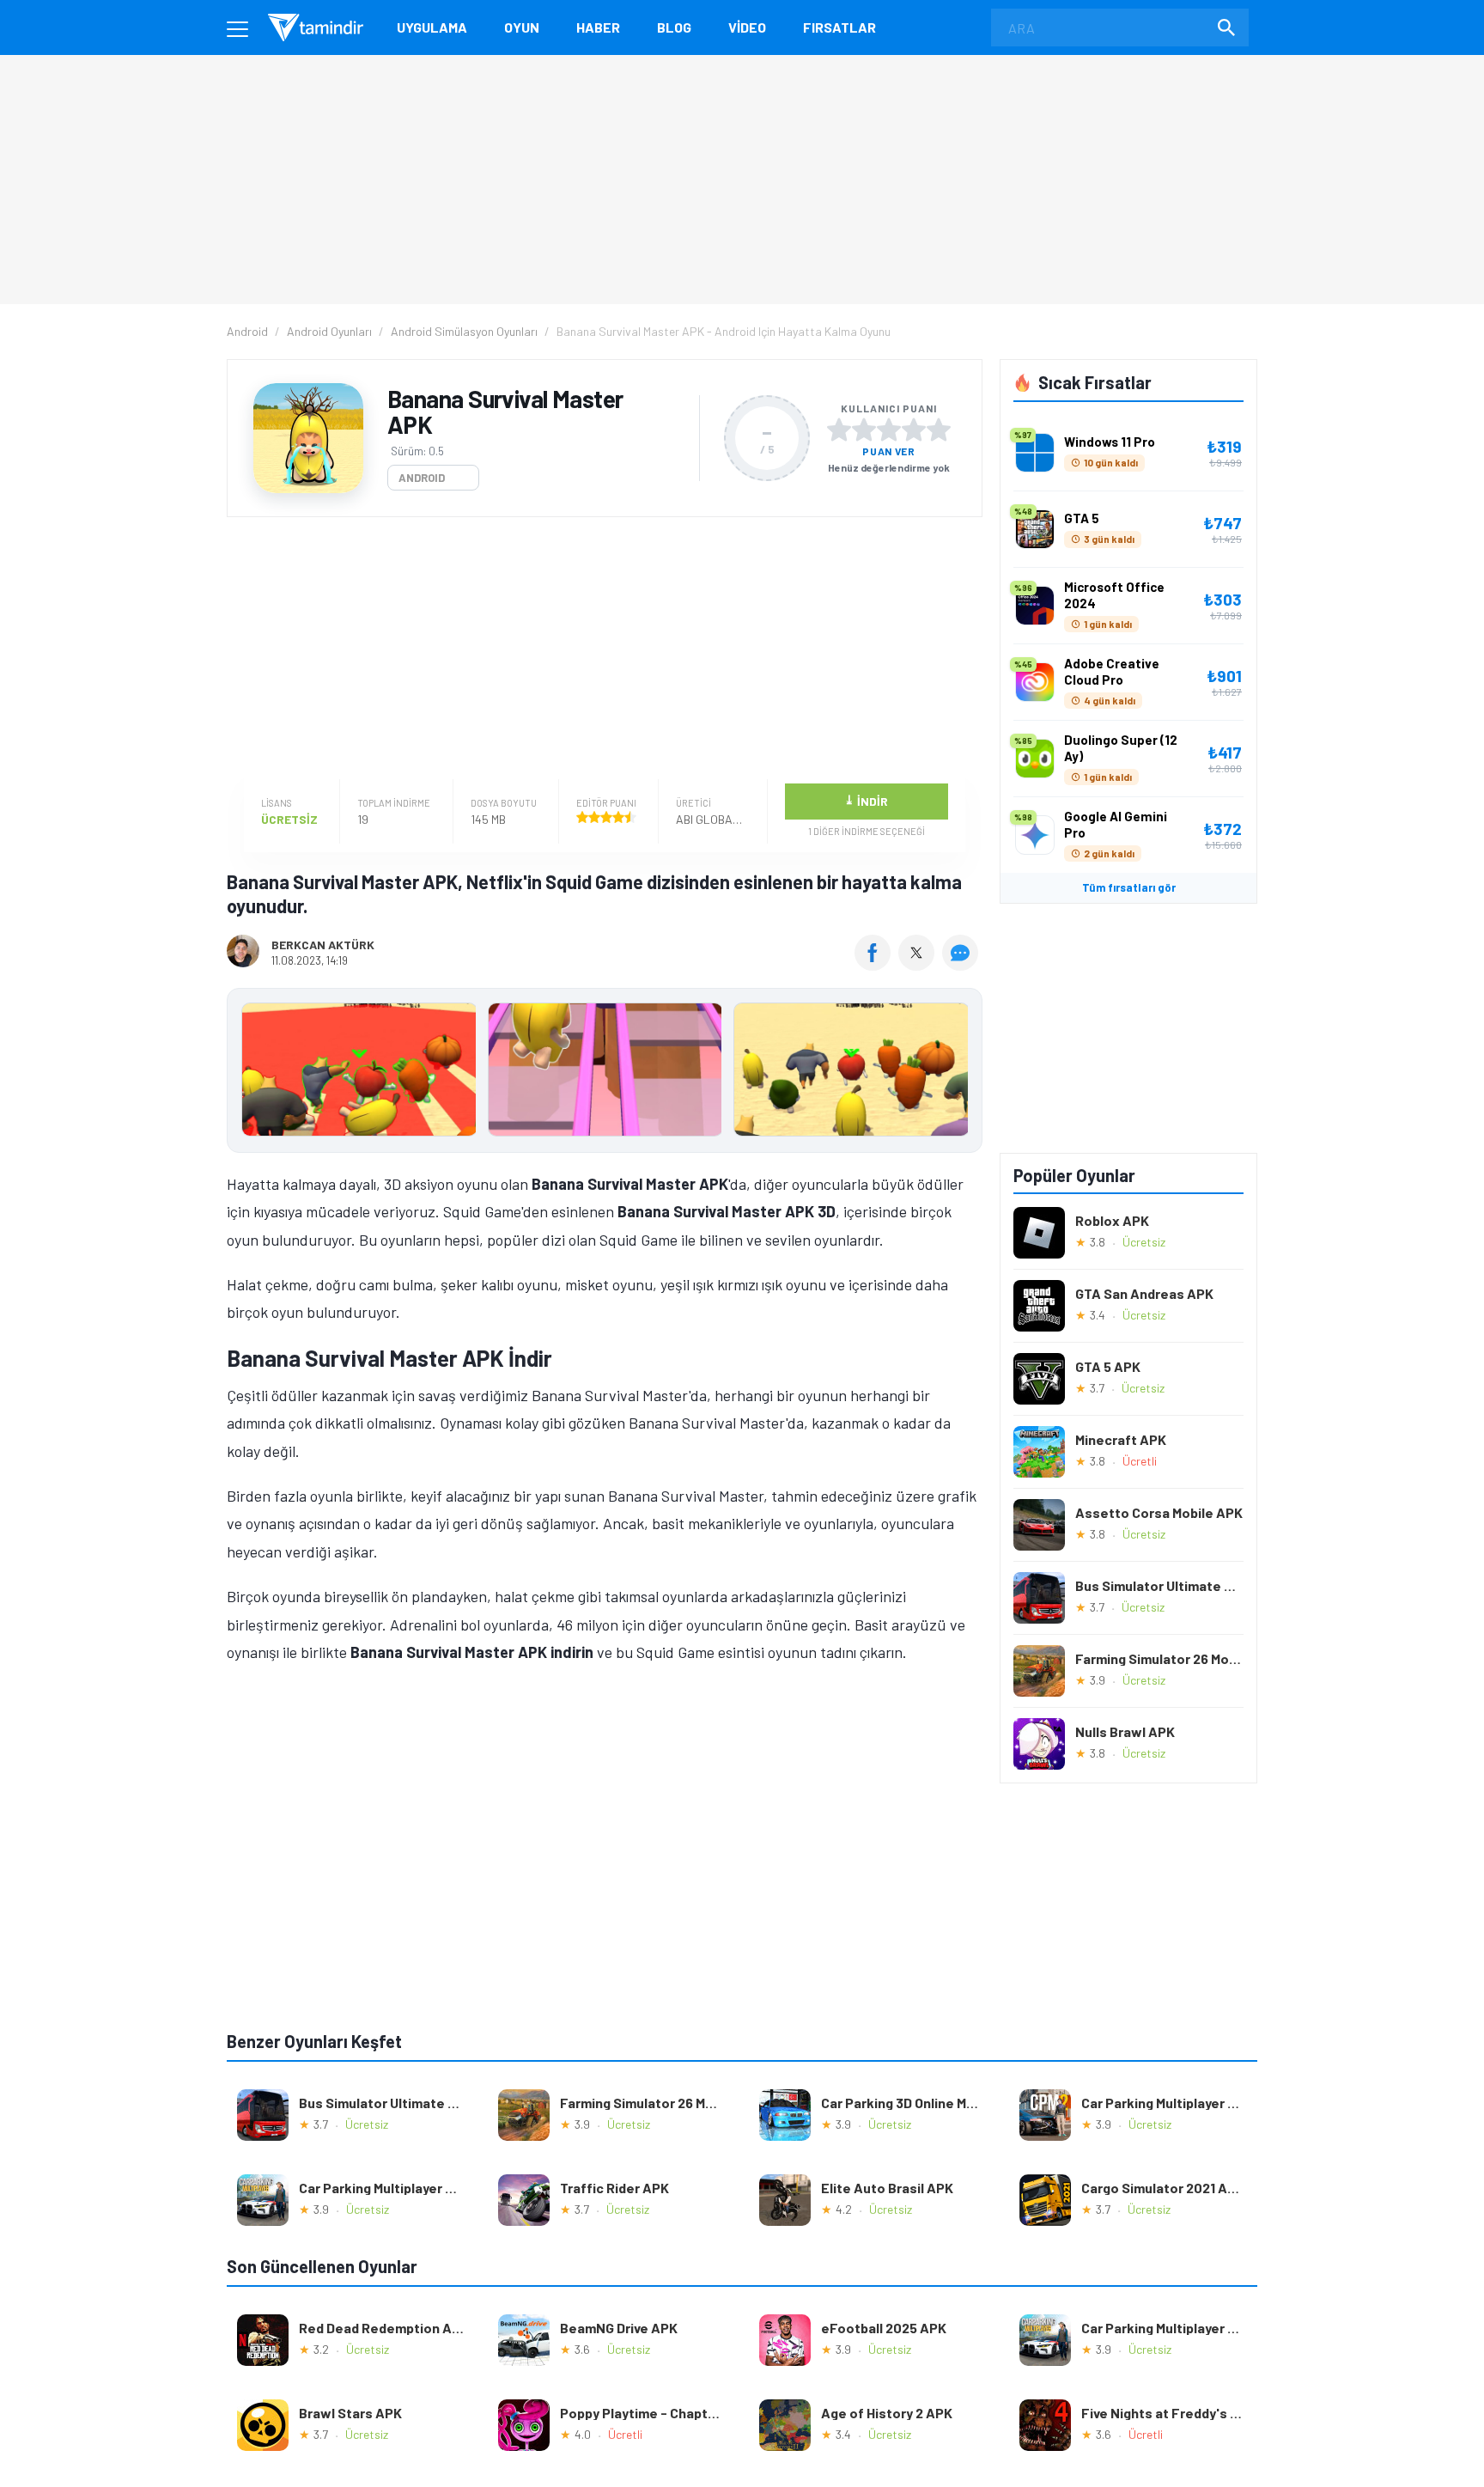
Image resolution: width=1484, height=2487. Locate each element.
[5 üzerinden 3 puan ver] (889, 430)
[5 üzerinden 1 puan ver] (839, 430)
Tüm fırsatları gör (1129, 887)
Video (747, 27)
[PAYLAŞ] (876, 965)
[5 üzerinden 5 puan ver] (939, 430)
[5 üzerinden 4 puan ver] (914, 430)
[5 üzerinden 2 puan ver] (864, 430)
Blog (674, 27)
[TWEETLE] (918, 965)
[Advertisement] (600, 650)
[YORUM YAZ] (962, 965)
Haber (598, 27)
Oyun (522, 27)
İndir (866, 800)
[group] (605, 1073)
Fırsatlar (839, 27)
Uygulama (432, 27)
